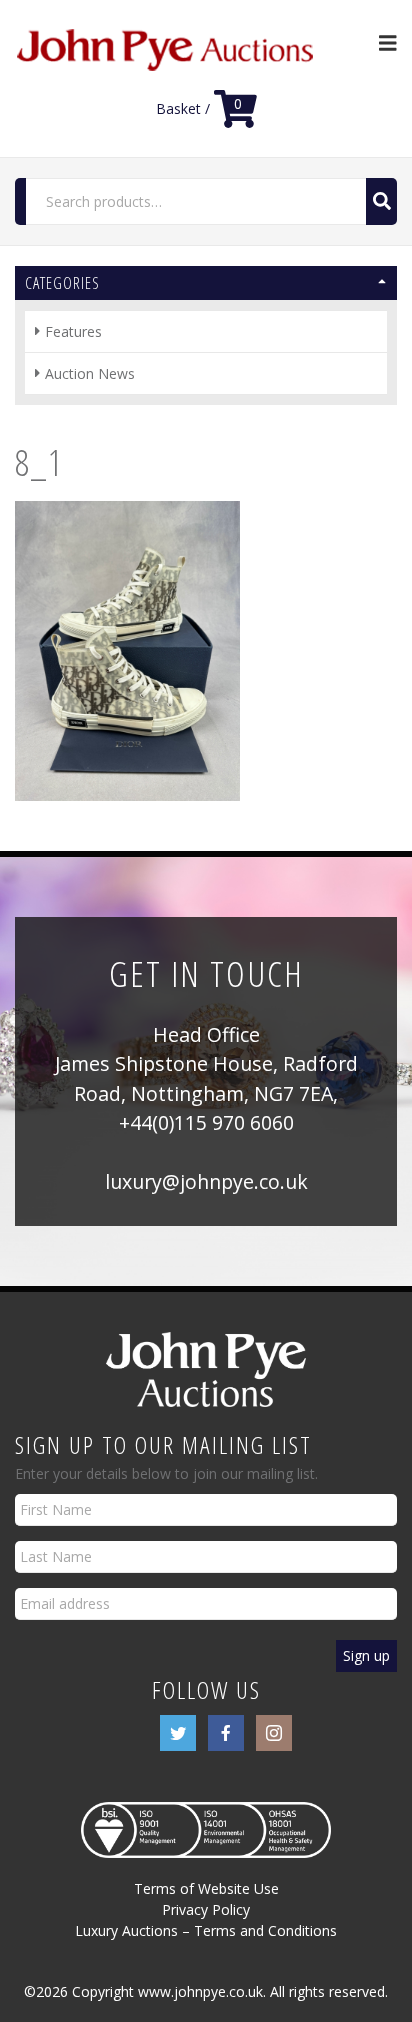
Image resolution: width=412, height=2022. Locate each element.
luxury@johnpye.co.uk (206, 1181)
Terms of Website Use (206, 1888)
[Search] (381, 201)
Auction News (90, 373)
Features (73, 331)
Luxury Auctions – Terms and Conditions (206, 1930)
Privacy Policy (206, 1909)
